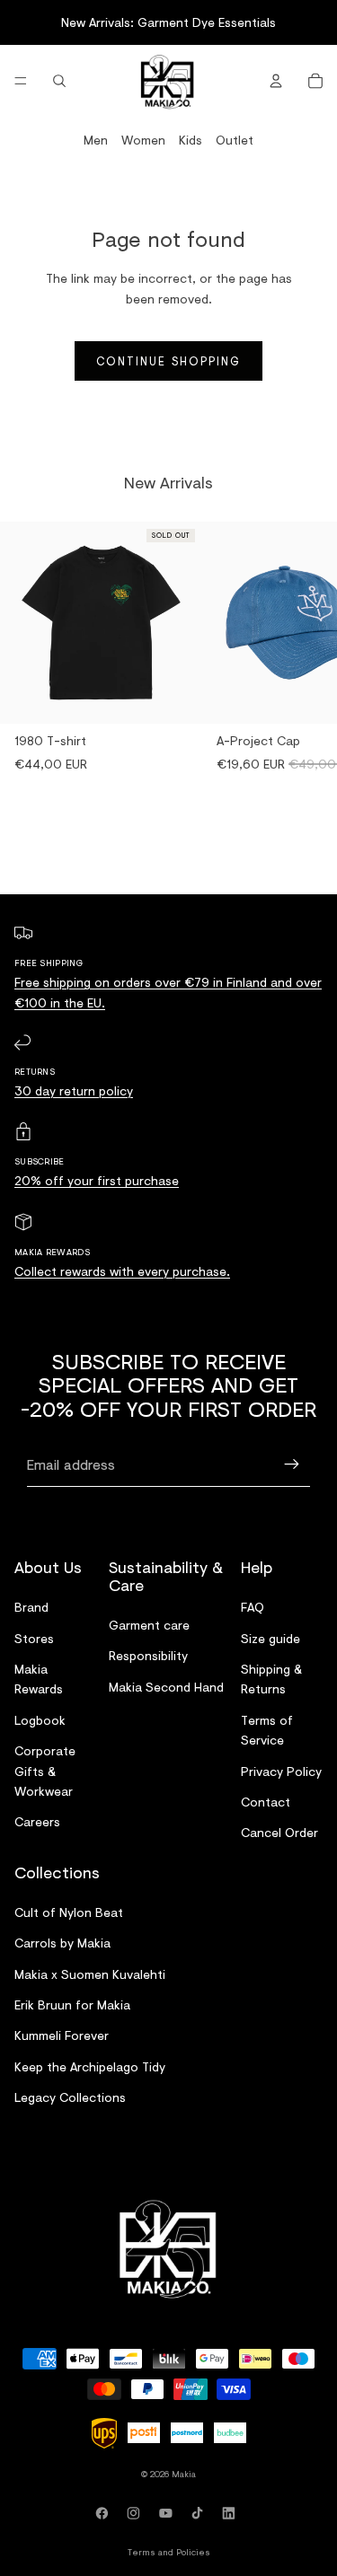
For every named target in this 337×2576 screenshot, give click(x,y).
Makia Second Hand (166, 1687)
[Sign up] (292, 1464)
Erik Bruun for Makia (72, 2005)
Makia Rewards (39, 1679)
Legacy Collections (70, 2098)
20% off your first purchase (97, 1180)
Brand (31, 1608)
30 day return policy (74, 1090)
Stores (34, 1638)
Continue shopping (168, 361)
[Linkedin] (232, 2513)
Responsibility (148, 1656)
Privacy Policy (281, 1771)
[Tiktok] (200, 2513)
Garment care (149, 1625)
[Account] (276, 81)
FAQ (253, 1608)
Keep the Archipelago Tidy (90, 2066)
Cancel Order (279, 1833)
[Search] (59, 81)
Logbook (40, 1720)
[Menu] (21, 81)
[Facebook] (105, 2513)
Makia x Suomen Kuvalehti (90, 1974)
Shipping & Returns (271, 1679)
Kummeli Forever (62, 2036)
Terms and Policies (169, 2552)
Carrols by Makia (62, 1943)
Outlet (235, 140)
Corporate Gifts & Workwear (45, 1772)
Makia (184, 2474)
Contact (266, 1802)
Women (143, 140)
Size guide (270, 1638)
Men (96, 140)
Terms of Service (267, 1730)
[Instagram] (137, 2513)
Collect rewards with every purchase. (122, 1271)
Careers (37, 1822)
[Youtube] (169, 2513)
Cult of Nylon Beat (69, 1912)
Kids (191, 140)
